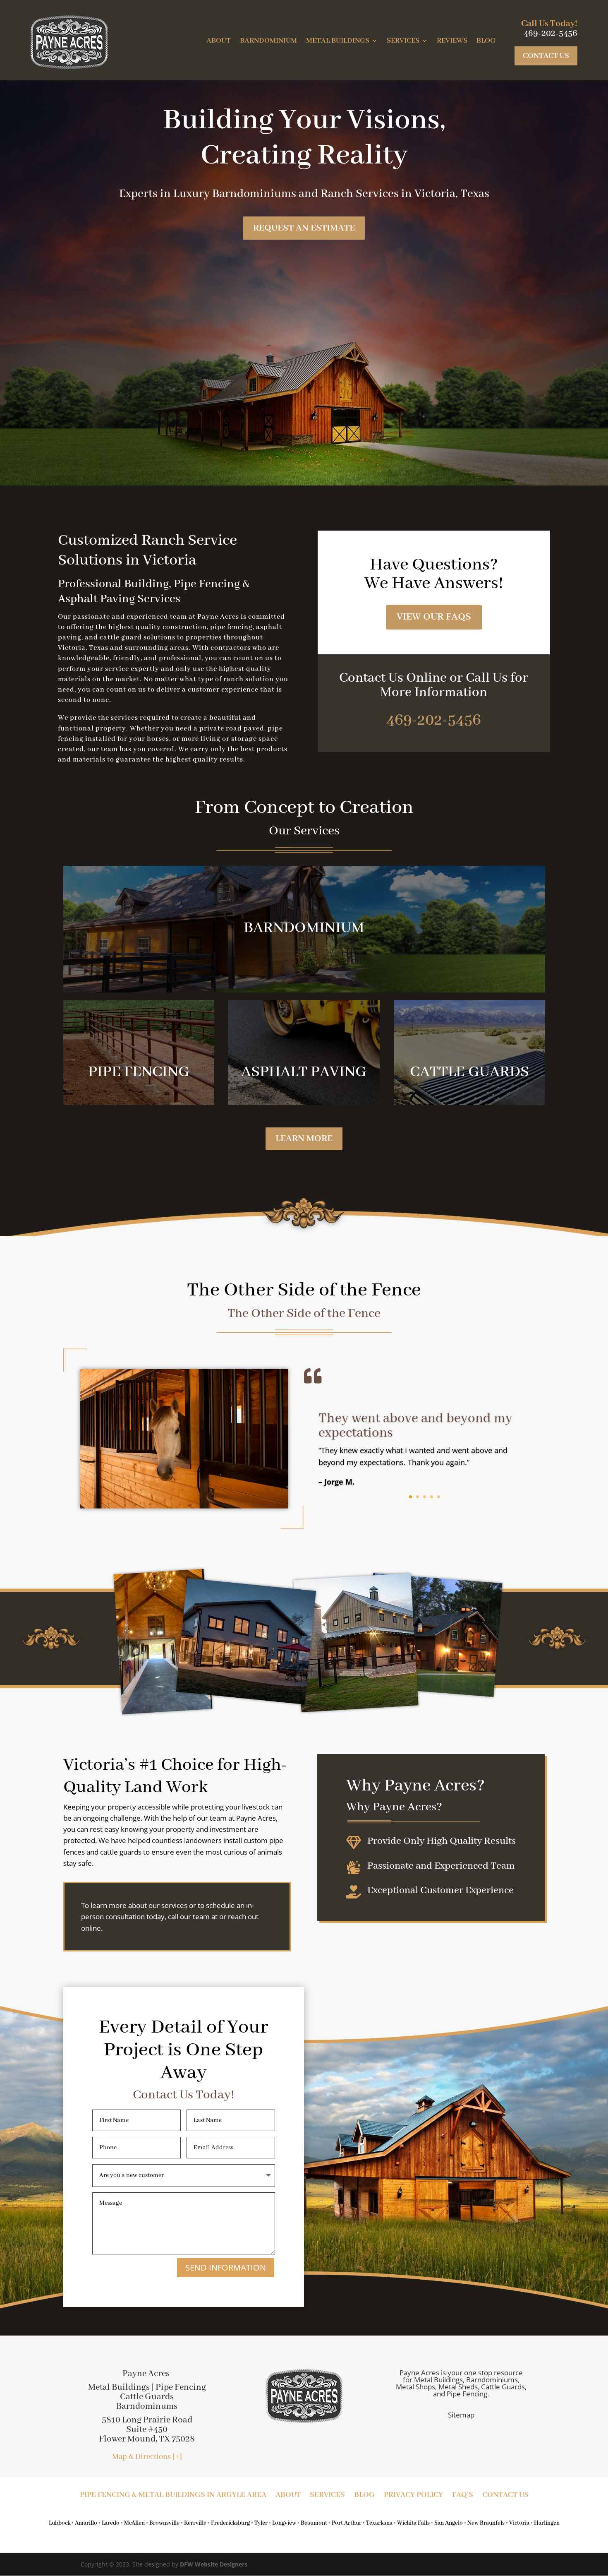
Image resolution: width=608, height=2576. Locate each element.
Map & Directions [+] (147, 2457)
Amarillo (86, 2523)
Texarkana (379, 2523)
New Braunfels (486, 2523)
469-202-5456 (434, 721)
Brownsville (164, 2523)
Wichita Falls (413, 2523)
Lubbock (60, 2523)
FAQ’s (463, 2496)
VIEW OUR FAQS (434, 617)
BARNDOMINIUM (268, 41)
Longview (284, 2523)
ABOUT (219, 41)
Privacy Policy (413, 2496)
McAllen (134, 2523)
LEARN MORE (304, 1139)
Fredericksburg (230, 2523)
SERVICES (403, 41)
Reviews (452, 41)
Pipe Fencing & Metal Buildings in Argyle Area (173, 2496)
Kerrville (195, 2523)
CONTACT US (546, 56)
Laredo (111, 2523)
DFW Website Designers (214, 2564)
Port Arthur (347, 2523)
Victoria (519, 2523)
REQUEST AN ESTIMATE (304, 228)
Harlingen (547, 2523)
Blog (486, 41)
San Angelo (449, 2523)
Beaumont (314, 2523)
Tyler (261, 2523)
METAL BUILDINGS (338, 41)
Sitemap (461, 2415)
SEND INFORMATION (226, 2267)
